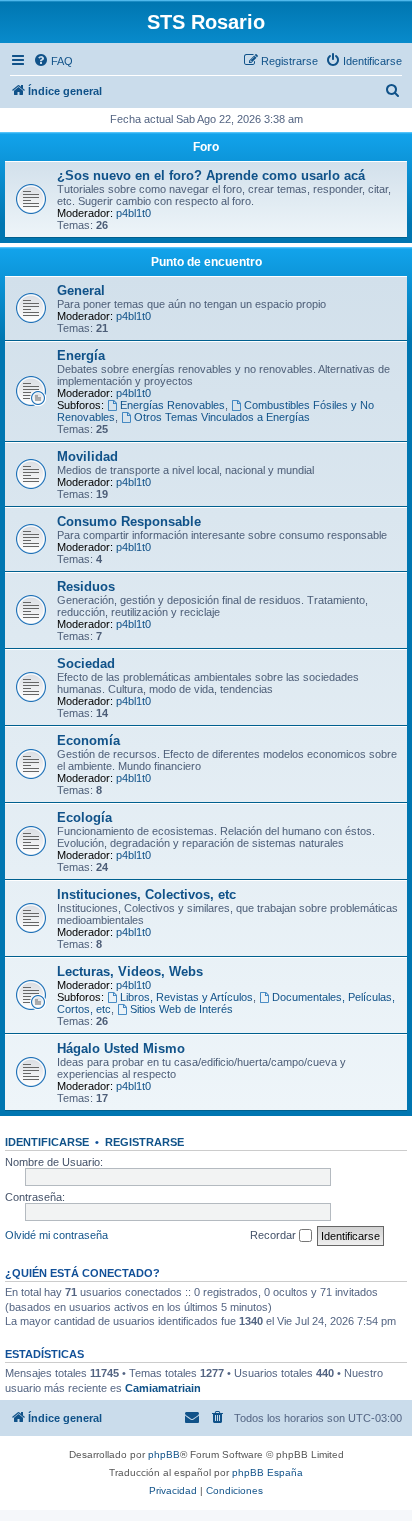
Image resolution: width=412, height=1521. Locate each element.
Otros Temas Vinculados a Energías (222, 417)
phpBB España (267, 1472)
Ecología (84, 817)
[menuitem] (53, 61)
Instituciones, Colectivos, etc (146, 894)
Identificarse (47, 1142)
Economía (88, 740)
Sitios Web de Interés (181, 1009)
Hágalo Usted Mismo (121, 1048)
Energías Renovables (172, 405)
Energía (81, 355)
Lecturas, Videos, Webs (130, 971)
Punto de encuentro (206, 262)
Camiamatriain (163, 1388)
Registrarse (144, 1142)
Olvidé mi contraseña (56, 1235)
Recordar (274, 1235)
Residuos (86, 586)
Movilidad (87, 456)
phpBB (164, 1454)
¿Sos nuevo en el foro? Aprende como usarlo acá (211, 175)
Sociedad (86, 663)
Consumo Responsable (129, 521)
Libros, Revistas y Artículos (186, 997)
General (81, 290)
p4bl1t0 (133, 213)
